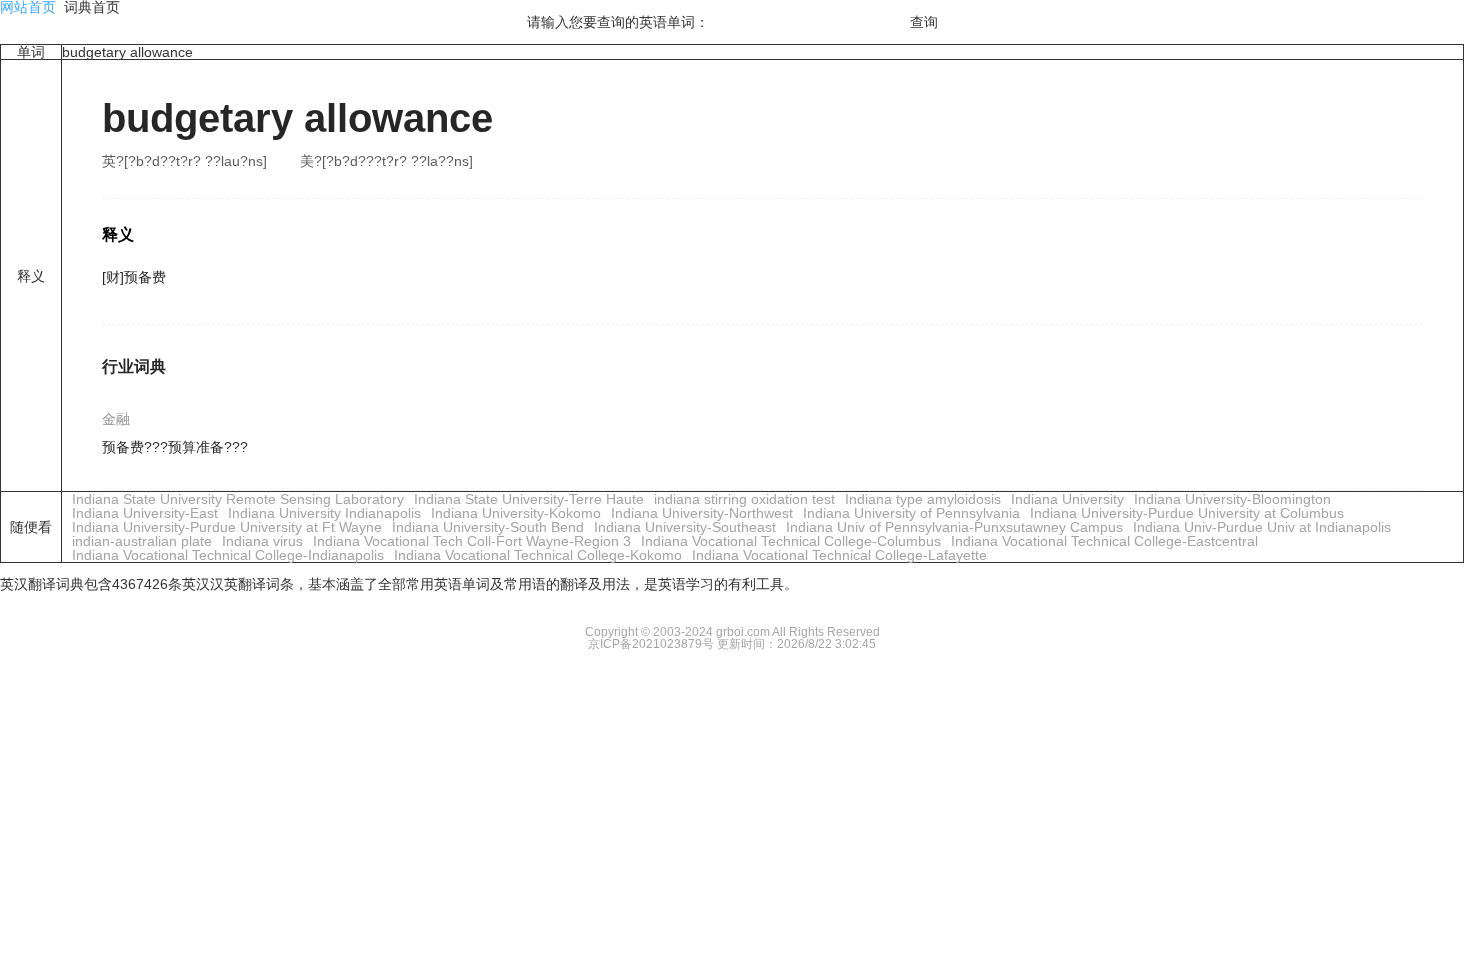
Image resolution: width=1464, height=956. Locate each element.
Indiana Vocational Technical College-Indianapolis (228, 555)
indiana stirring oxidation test (744, 499)
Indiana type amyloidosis (923, 499)
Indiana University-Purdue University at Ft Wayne (227, 527)
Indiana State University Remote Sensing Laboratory (238, 499)
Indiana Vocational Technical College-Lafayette (839, 555)
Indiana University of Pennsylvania (911, 513)
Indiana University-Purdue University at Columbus (1187, 513)
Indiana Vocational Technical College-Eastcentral (1104, 541)
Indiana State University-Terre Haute (529, 499)
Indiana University (1067, 499)
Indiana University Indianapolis (324, 513)
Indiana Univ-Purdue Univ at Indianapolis (1262, 527)
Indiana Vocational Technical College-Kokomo (538, 555)
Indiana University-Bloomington (1232, 499)
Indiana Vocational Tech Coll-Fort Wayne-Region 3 (472, 541)
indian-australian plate (142, 541)
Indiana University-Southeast (685, 527)
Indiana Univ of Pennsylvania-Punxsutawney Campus (954, 527)
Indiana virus (262, 541)
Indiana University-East (145, 513)
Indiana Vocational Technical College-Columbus (791, 541)
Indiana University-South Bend (488, 527)
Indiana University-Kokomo (516, 513)
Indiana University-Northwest (702, 513)
